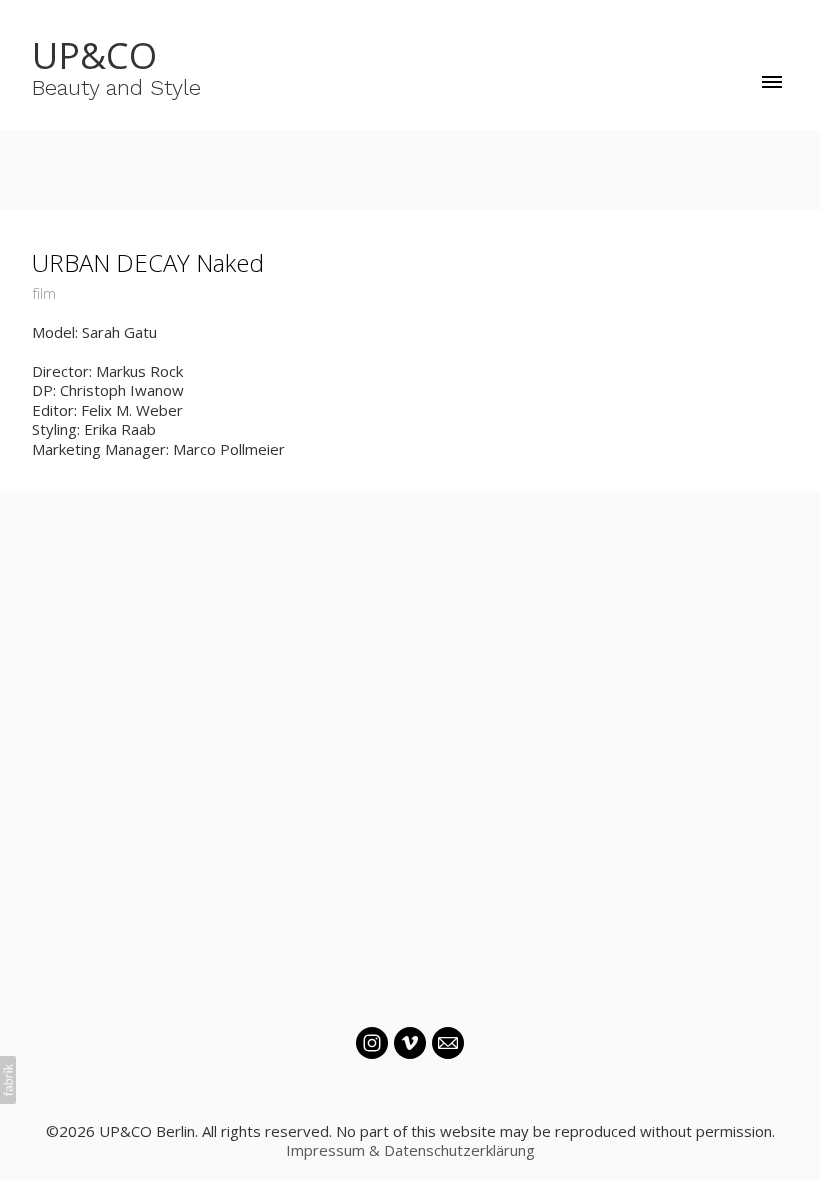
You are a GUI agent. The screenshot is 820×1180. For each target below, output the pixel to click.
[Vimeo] (410, 1043)
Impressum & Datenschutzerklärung (410, 1150)
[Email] (448, 1043)
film (44, 293)
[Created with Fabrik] (8, 1080)
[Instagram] (372, 1043)
